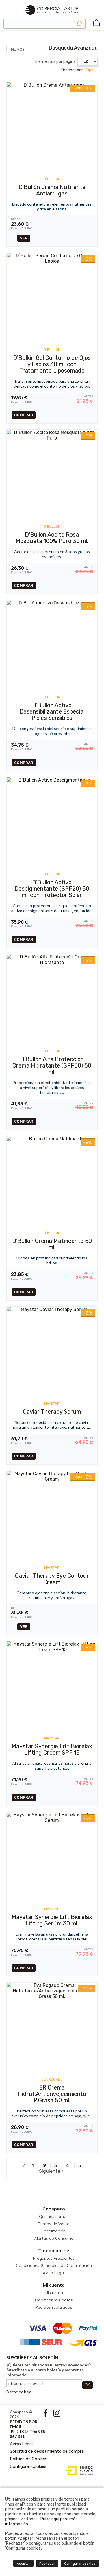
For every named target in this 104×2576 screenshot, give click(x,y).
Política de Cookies (29, 2459)
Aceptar (23, 2564)
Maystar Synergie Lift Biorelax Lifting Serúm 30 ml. (52, 1920)
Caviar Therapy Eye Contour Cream (52, 1579)
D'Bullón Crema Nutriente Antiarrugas (52, 190)
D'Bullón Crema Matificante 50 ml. (52, 1244)
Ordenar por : (77, 70)
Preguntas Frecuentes (54, 2258)
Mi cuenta (54, 2285)
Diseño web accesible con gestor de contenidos (78, 2471)
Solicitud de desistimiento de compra (47, 2451)
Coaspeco (54, 2209)
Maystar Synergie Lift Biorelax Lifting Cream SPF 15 (52, 1749)
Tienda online (54, 2250)
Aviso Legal (54, 2273)
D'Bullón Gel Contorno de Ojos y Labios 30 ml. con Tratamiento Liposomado (52, 364)
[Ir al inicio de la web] (52, 17)
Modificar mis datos (54, 2300)
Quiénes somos (54, 2216)
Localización (54, 2231)
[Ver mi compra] (96, 25)
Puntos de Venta (54, 2224)
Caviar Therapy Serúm (52, 1412)
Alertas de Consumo (54, 2238)
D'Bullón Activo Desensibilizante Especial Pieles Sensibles (52, 711)
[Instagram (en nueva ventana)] (57, 2415)
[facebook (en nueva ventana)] (46, 2415)
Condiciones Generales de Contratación (54, 2265)
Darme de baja (19, 2392)
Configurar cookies (28, 2466)
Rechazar (47, 2564)
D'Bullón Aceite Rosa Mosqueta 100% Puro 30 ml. (52, 538)
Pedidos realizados (54, 2307)
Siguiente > (52, 2171)
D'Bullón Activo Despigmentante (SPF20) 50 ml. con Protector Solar (52, 889)
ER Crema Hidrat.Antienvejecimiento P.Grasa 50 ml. (52, 2094)
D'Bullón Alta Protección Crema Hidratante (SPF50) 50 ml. (52, 1065)
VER (24, 238)
